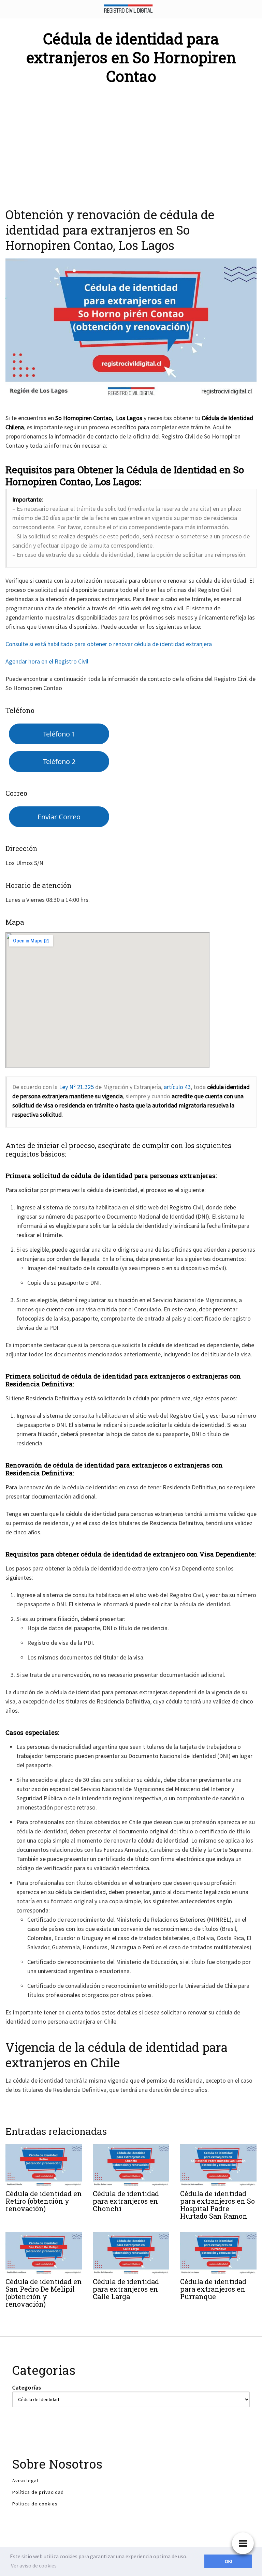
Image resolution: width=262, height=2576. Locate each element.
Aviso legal (25, 2481)
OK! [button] (228, 2561)
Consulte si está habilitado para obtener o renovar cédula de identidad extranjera (109, 644)
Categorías (27, 2387)
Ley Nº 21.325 (76, 1087)
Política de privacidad (38, 2492)
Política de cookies (35, 2504)
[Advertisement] (131, 142)
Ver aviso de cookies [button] (34, 2565)
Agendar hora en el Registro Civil (47, 661)
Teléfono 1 (59, 734)
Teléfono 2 (59, 761)
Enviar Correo (59, 817)
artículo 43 (177, 1087)
